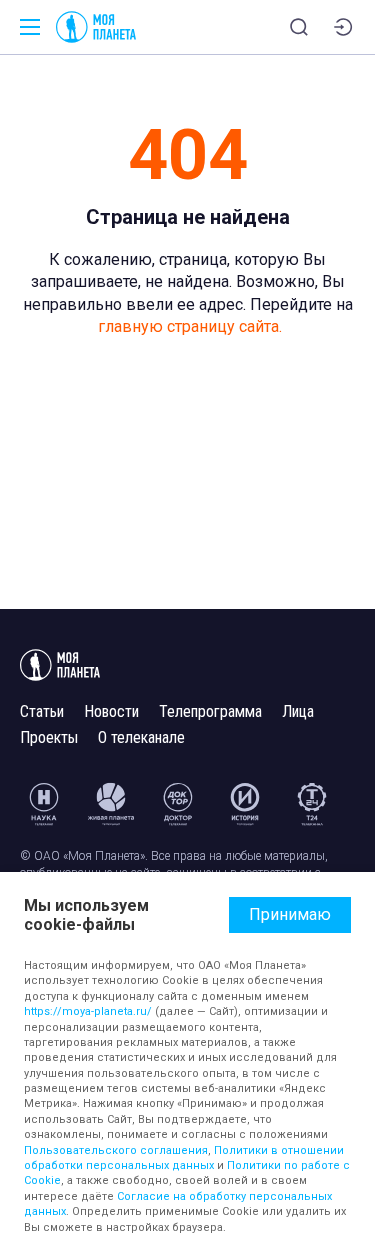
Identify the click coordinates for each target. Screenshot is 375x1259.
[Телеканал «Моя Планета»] (96, 27)
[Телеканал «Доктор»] (178, 804)
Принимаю (290, 914)
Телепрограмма (210, 711)
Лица (298, 711)
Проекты (49, 737)
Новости (111, 711)
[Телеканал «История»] (245, 804)
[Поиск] (299, 27)
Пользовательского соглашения (116, 1150)
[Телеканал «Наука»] (44, 804)
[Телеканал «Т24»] (312, 804)
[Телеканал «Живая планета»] (111, 804)
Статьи (42, 711)
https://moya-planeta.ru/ (88, 1011)
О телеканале (141, 737)
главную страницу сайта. (190, 326)
